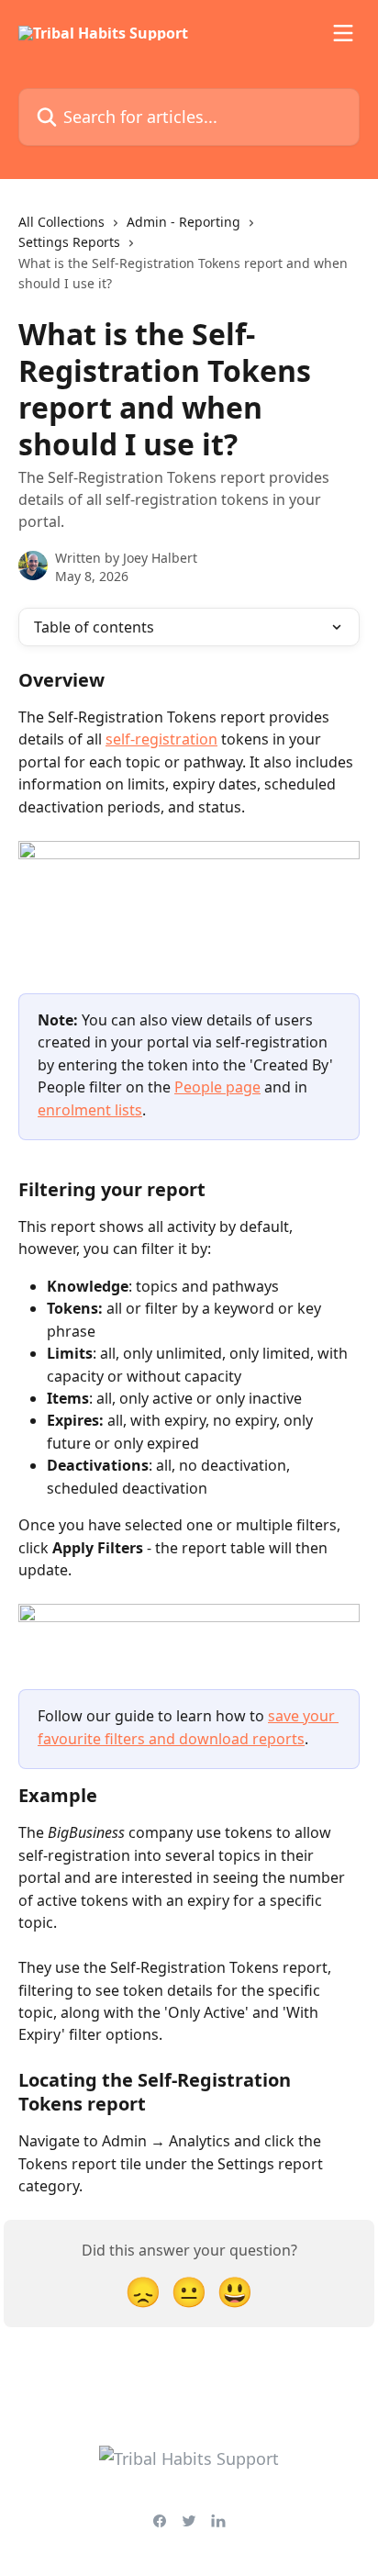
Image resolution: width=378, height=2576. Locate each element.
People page (217, 1087)
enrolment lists (90, 1110)
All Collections (61, 222)
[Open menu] (343, 33)
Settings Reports (69, 242)
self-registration (161, 739)
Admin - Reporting (183, 222)
